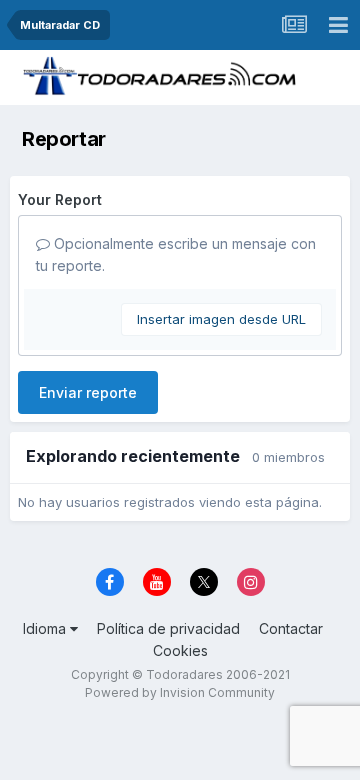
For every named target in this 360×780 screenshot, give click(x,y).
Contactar (291, 628)
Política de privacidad (168, 628)
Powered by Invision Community (180, 692)
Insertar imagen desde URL (221, 319)
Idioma (46, 628)
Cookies (180, 650)
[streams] (294, 25)
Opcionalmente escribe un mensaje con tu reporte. (176, 254)
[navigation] (338, 25)
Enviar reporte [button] (88, 392)
